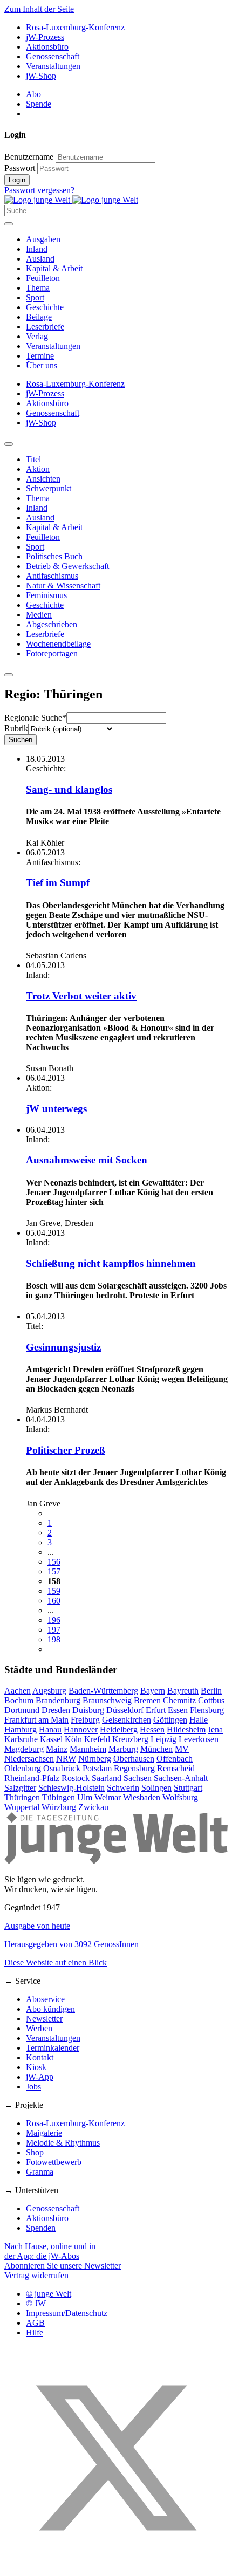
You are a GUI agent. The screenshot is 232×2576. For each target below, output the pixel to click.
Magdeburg (24, 1749)
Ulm (85, 1797)
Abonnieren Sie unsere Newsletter (63, 2266)
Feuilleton (43, 278)
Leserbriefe (45, 327)
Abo (33, 94)
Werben (39, 2028)
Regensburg (134, 1768)
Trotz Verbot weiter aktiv (81, 996)
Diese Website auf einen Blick (56, 1962)
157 (54, 1571)
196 (54, 1620)
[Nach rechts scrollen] (9, 675)
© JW (36, 2303)
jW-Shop (41, 76)
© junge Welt (49, 2294)
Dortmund (22, 1710)
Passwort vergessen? (39, 190)
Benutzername (29, 157)
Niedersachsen (29, 1759)
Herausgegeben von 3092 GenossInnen (71, 1944)
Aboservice (45, 1999)
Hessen (152, 1729)
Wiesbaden (142, 1797)
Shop (35, 2152)
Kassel (51, 1739)
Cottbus (211, 1700)
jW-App (40, 2077)
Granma (40, 2172)
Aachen (18, 1691)
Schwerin (123, 1788)
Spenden (41, 2228)
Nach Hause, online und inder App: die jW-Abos (50, 2251)
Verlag (37, 336)
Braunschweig (107, 1700)
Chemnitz (179, 1700)
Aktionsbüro (47, 47)
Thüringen (22, 1797)
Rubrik (16, 728)
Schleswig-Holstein (71, 1788)
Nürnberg (95, 1759)
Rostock (76, 1778)
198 (54, 1639)
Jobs (33, 2087)
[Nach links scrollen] (9, 444)
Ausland (40, 259)
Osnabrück (62, 1768)
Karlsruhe (21, 1739)
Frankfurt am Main (36, 1720)
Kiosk (36, 2067)
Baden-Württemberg (103, 1691)
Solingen (156, 1788)
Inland (37, 249)
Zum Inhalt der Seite (39, 9)
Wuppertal (22, 1807)
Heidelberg (119, 1729)
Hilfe (35, 2332)
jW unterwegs (56, 1109)
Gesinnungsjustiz (63, 1347)
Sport (35, 297)
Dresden (56, 1710)
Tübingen (59, 1797)
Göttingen (170, 1720)
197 (54, 1630)
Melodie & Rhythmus (63, 2143)
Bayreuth (183, 1691)
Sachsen (138, 1778)
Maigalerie (44, 2133)
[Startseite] (71, 200)
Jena (215, 1729)
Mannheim (88, 1749)
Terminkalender (53, 2048)
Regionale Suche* (35, 718)
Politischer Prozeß (66, 1450)
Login (17, 180)
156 (54, 1562)
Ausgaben (43, 239)
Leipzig (163, 1739)
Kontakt (40, 2057)
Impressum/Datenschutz (67, 2313)
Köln (73, 1739)
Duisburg (88, 1710)
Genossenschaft (53, 56)
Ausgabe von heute (37, 1926)
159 (54, 1591)
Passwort (20, 168)
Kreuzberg (130, 1739)
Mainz (57, 1749)
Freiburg (85, 1720)
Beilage (39, 317)
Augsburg (49, 1691)
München (156, 1749)
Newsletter (44, 2019)
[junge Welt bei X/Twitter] (116, 2567)
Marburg (123, 1749)
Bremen (147, 1700)
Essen (178, 1710)
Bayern (153, 1691)
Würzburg (59, 1807)
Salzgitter (20, 1788)
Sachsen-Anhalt (181, 1778)
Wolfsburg (180, 1797)
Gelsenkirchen (127, 1720)
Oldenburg (23, 1768)
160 (54, 1601)
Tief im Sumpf (58, 883)
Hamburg (21, 1729)
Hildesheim (186, 1729)
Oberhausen (134, 1759)
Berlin (211, 1691)
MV (182, 1749)
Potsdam (97, 1768)
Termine (40, 356)
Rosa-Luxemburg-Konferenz (75, 27)
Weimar (108, 1797)
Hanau (50, 1729)
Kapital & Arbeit (54, 268)
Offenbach (175, 1759)
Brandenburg (58, 1700)
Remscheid (176, 1768)
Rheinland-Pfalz (32, 1778)
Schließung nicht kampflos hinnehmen (111, 1263)
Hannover (81, 1729)
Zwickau (93, 1807)
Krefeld (97, 1739)
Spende (39, 104)
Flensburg (207, 1710)
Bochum (19, 1700)
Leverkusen (199, 1739)
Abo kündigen (50, 2009)
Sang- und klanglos (69, 789)
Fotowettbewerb (54, 2162)
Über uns (42, 365)
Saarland (107, 1778)
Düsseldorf (125, 1710)
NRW (66, 1759)
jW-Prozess (45, 37)
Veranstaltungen (53, 66)
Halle (199, 1720)
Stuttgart (188, 1788)
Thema (38, 288)
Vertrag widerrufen (36, 2275)
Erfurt (156, 1710)
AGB (35, 2323)
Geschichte (45, 307)
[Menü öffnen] (9, 224)
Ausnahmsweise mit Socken (87, 1160)
